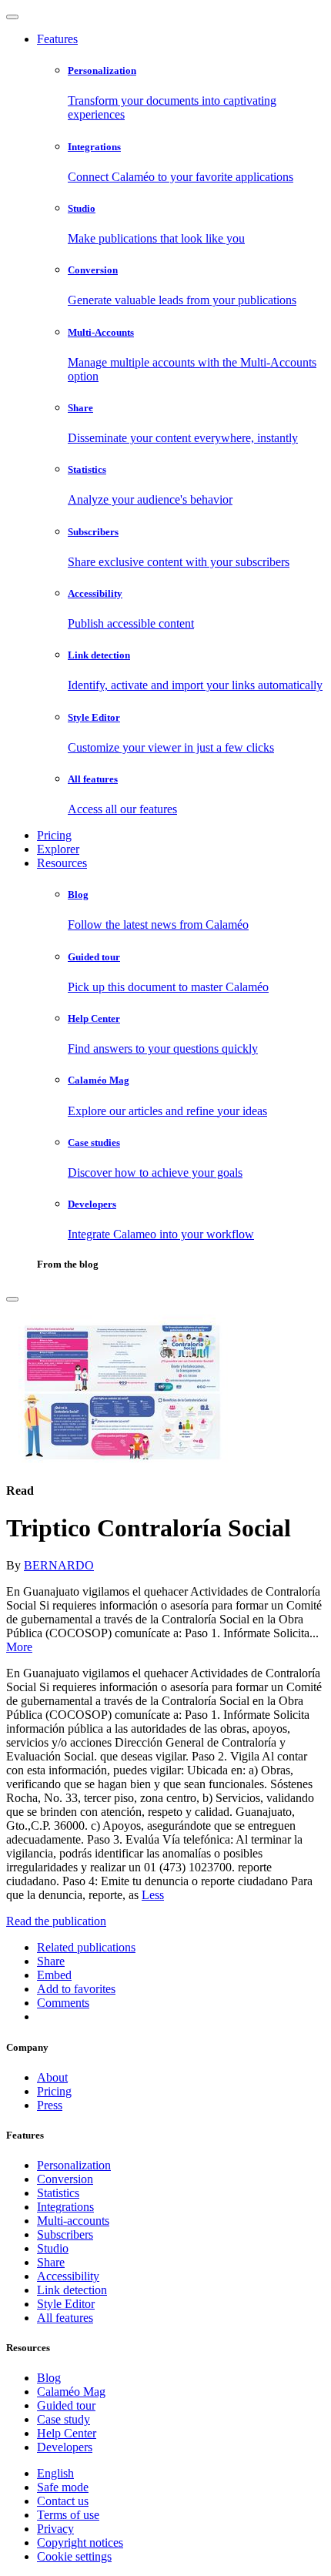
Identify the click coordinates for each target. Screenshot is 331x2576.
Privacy (55, 2529)
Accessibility (68, 2276)
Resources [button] (62, 863)
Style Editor (66, 2304)
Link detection (72, 2290)
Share (51, 2262)
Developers (65, 2447)
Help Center (67, 2433)
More (19, 1647)
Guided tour (66, 2405)
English (55, 2473)
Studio (53, 2248)
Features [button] (57, 39)
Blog (49, 2378)
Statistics (58, 2193)
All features (65, 2318)
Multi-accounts (73, 2221)
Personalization (74, 2165)
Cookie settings (74, 2556)
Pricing (54, 835)
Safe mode (63, 2487)
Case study (64, 2419)
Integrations (65, 2207)
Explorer (58, 849)
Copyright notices (80, 2543)
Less (153, 1895)
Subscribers (65, 2234)
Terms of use (68, 2515)
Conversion (65, 2179)
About (52, 2077)
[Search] (12, 1299)
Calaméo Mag (71, 2392)
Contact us (63, 2501)
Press (50, 2105)
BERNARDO (59, 1565)
